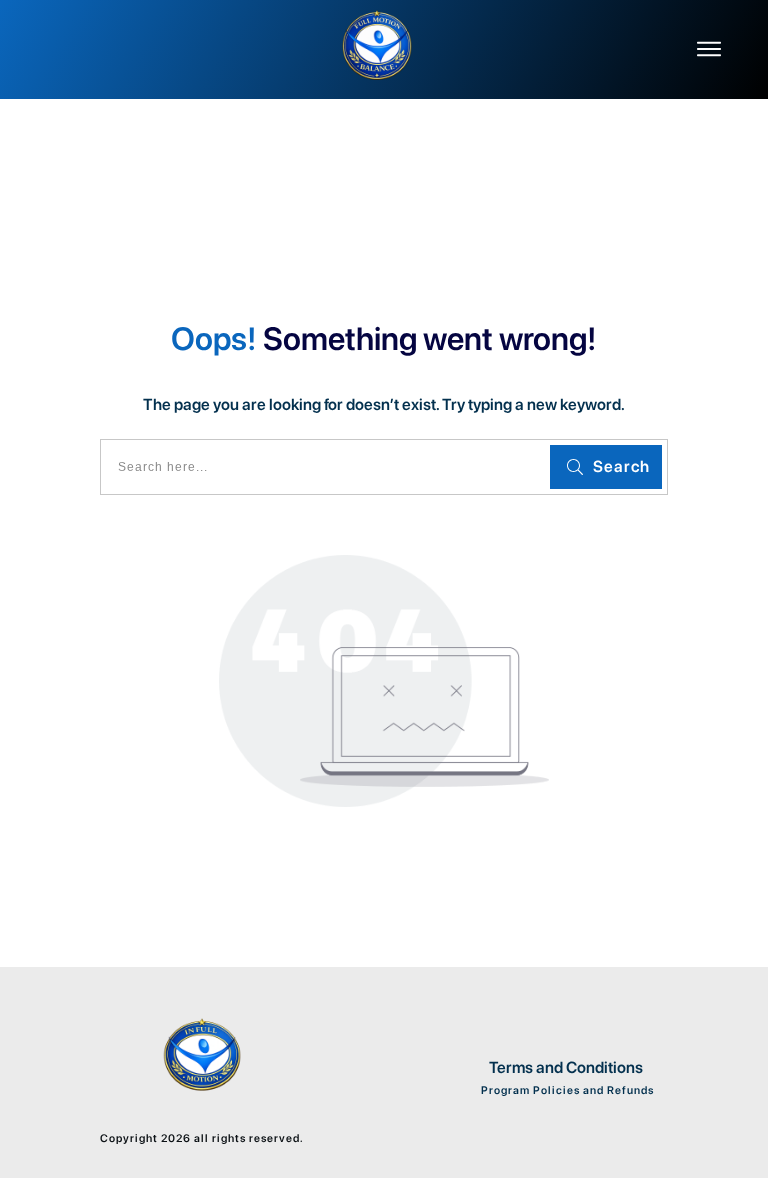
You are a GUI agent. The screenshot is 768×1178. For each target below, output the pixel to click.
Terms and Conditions (566, 1067)
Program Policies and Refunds (566, 1090)
